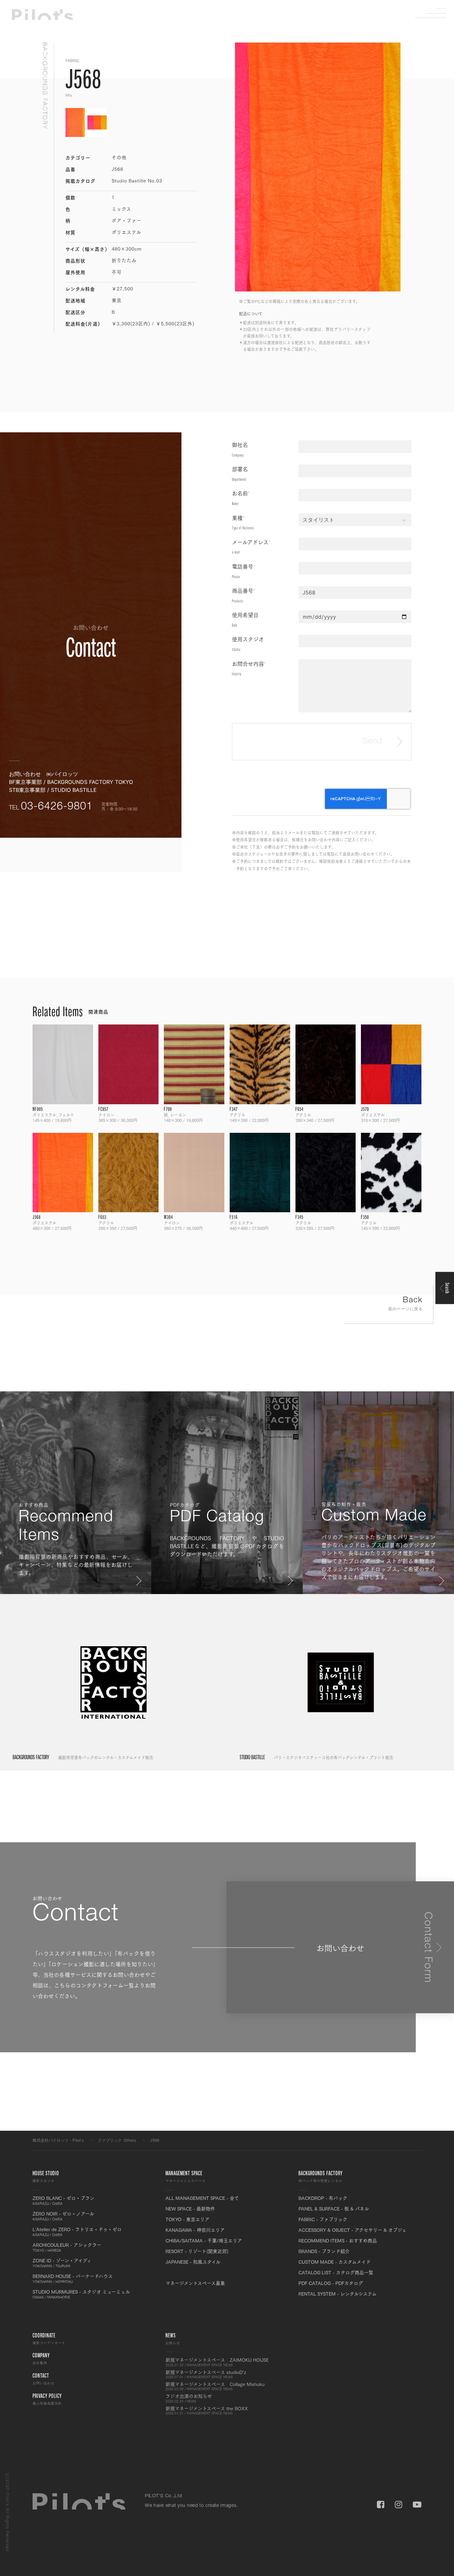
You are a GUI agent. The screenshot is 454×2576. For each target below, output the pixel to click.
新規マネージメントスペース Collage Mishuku (215, 2386)
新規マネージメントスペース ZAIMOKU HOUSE (217, 2362)
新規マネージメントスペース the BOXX (207, 2411)
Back (405, 1304)
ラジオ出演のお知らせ (189, 2398)
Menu (436, 13)
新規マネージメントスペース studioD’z (206, 2374)
